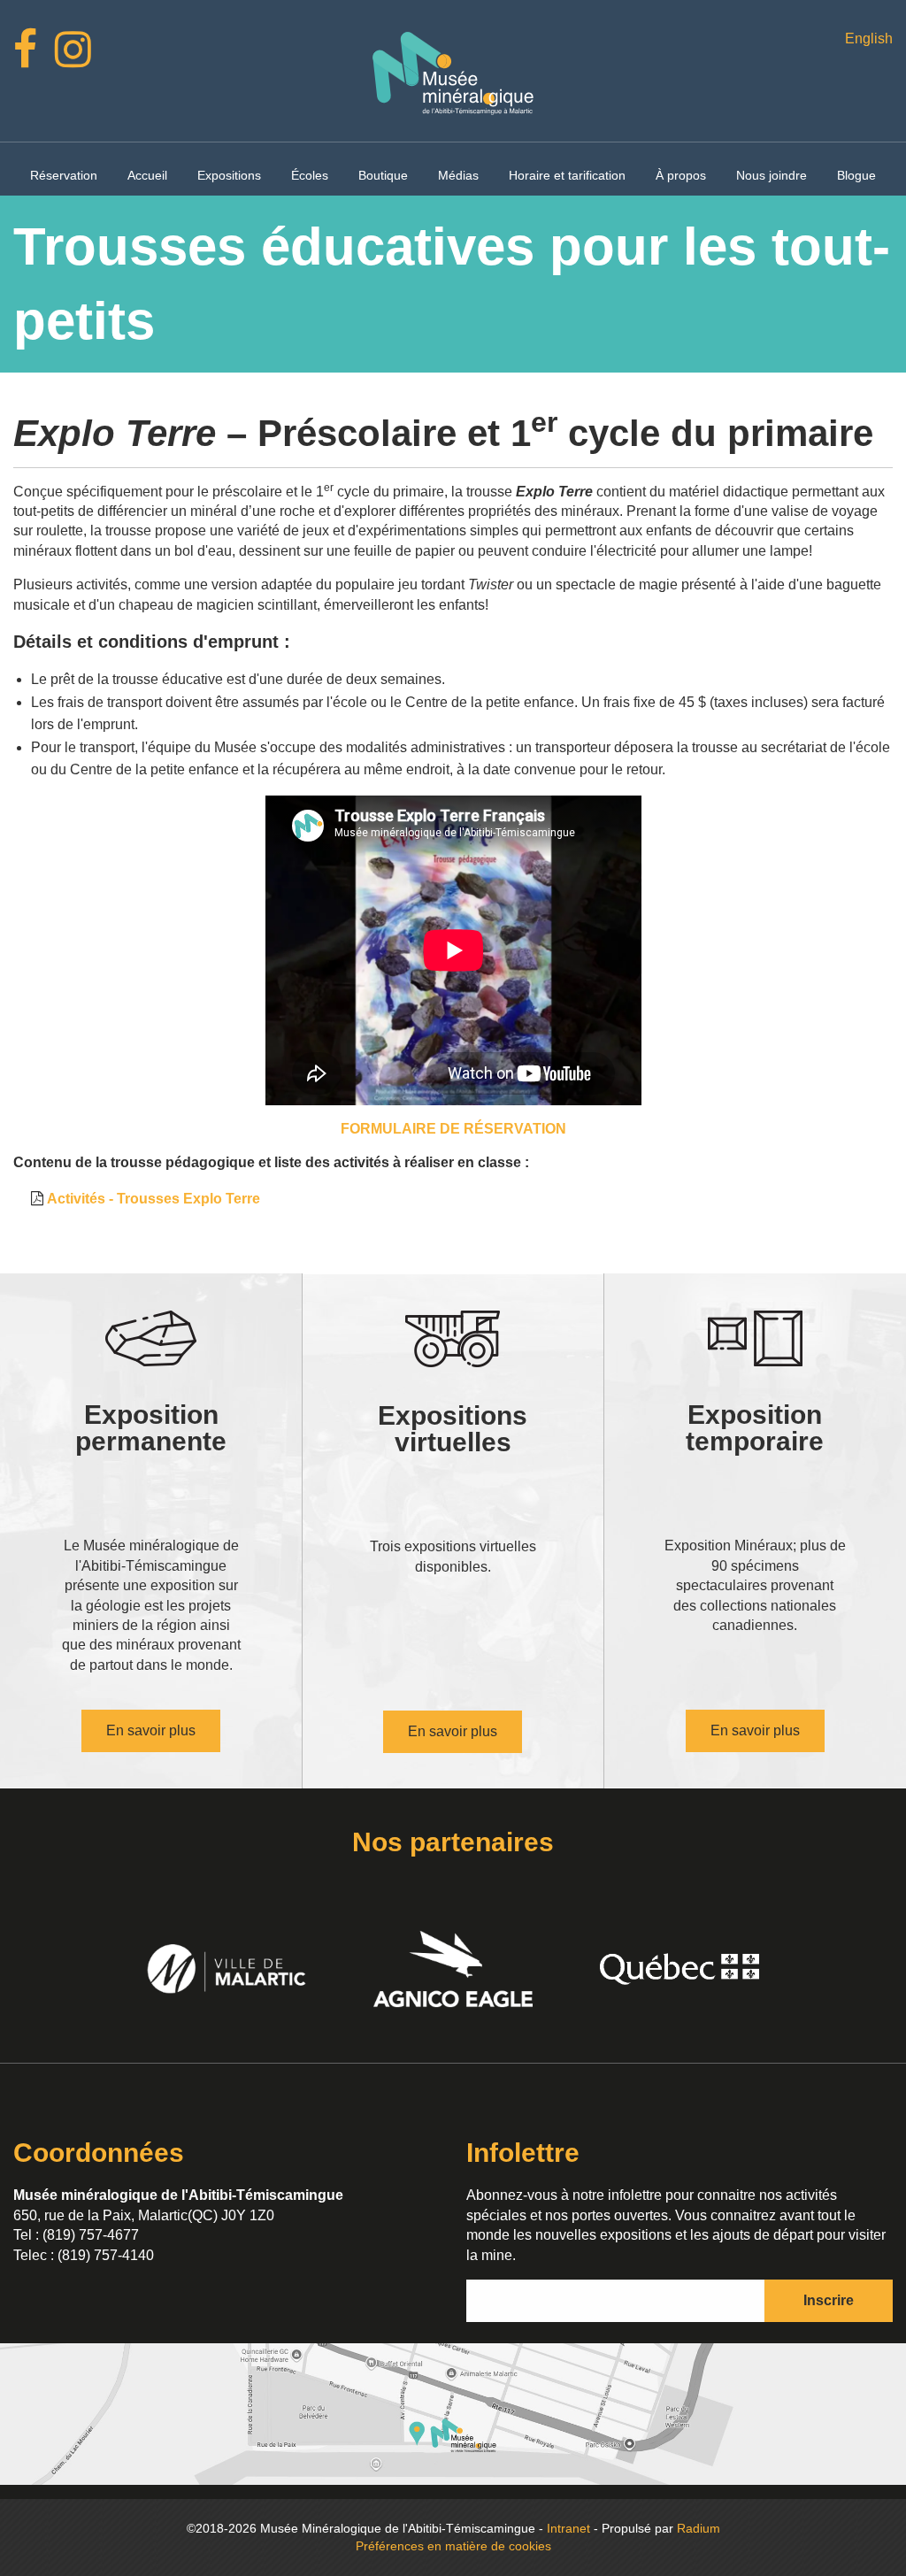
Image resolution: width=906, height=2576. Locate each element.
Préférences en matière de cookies (453, 2546)
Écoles (310, 175)
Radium (699, 2528)
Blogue (856, 175)
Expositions (229, 175)
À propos (681, 175)
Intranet (568, 2528)
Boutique (383, 175)
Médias (458, 175)
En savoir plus (151, 1730)
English (869, 38)
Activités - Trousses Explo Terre (154, 1199)
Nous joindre (772, 175)
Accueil (147, 175)
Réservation (64, 175)
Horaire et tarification (567, 175)
